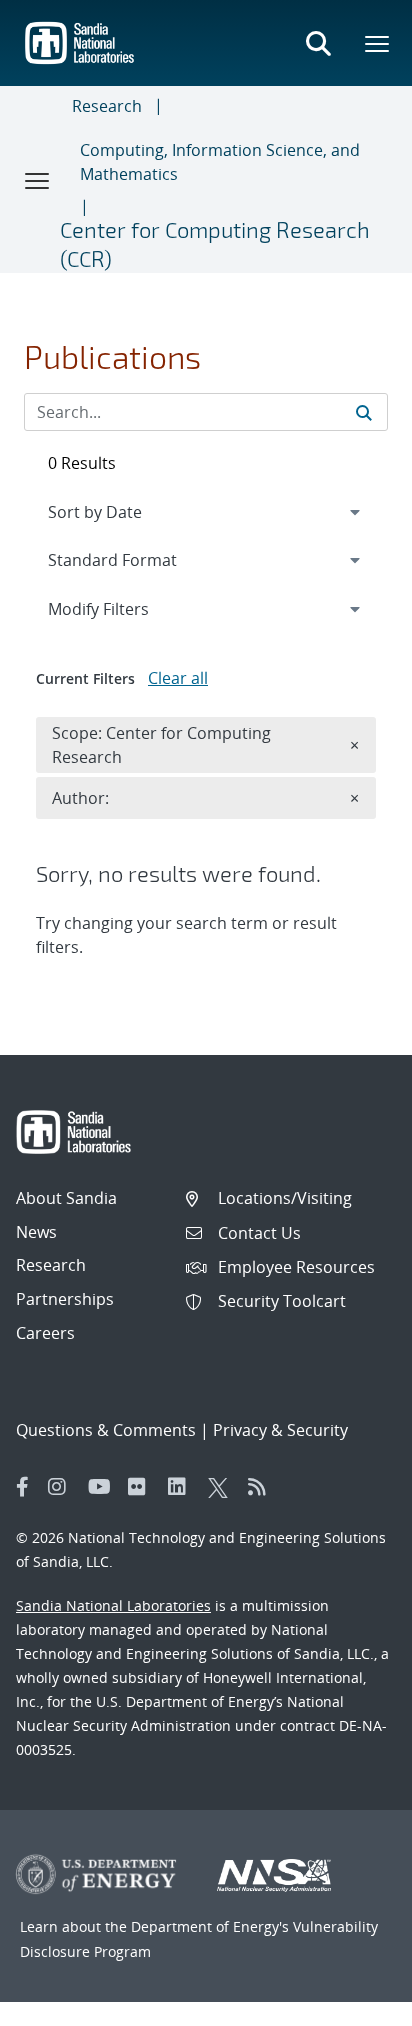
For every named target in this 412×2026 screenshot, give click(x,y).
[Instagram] (63, 1487)
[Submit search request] (364, 412)
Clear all (178, 678)
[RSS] (263, 1487)
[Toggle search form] (318, 43)
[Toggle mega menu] (378, 43)
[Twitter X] (223, 1487)
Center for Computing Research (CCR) (215, 243)
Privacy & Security (280, 1430)
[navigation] (206, 512)
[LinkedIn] (183, 1487)
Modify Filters (125, 608)
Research (107, 106)
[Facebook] (23, 1487)
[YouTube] (103, 1487)
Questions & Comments (106, 1430)
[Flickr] (143, 1487)
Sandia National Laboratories (113, 1605)
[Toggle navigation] (38, 180)
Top (352, 2003)
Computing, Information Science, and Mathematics (220, 162)
